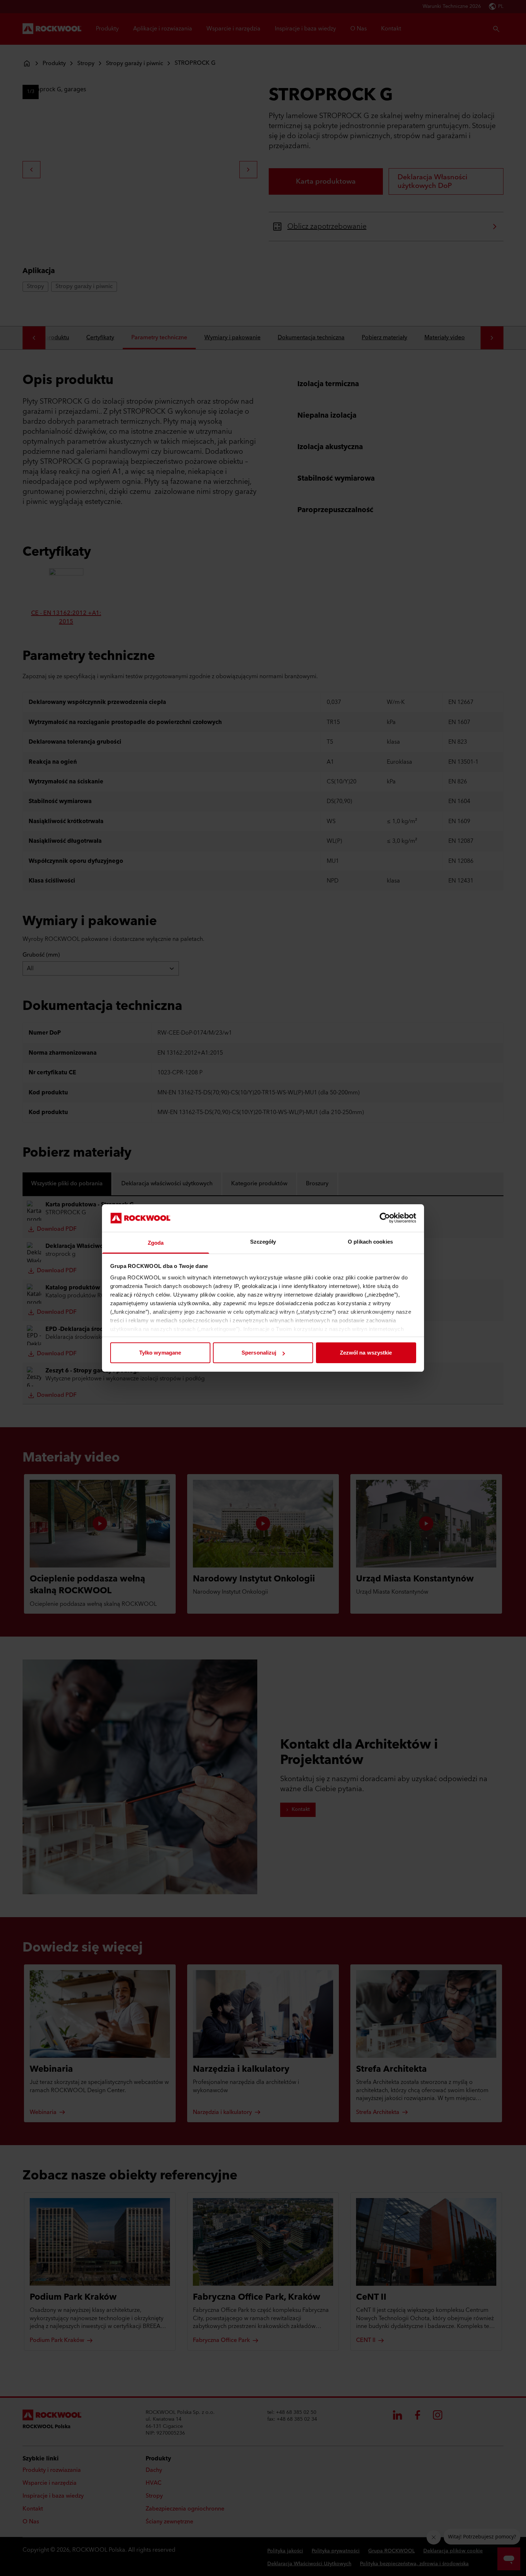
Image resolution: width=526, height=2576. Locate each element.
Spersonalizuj (259, 1353)
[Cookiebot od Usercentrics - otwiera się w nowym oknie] (385, 1218)
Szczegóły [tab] (263, 1242)
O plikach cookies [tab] (370, 1242)
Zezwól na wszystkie (366, 1353)
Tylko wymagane (160, 1353)
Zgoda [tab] (156, 1243)
